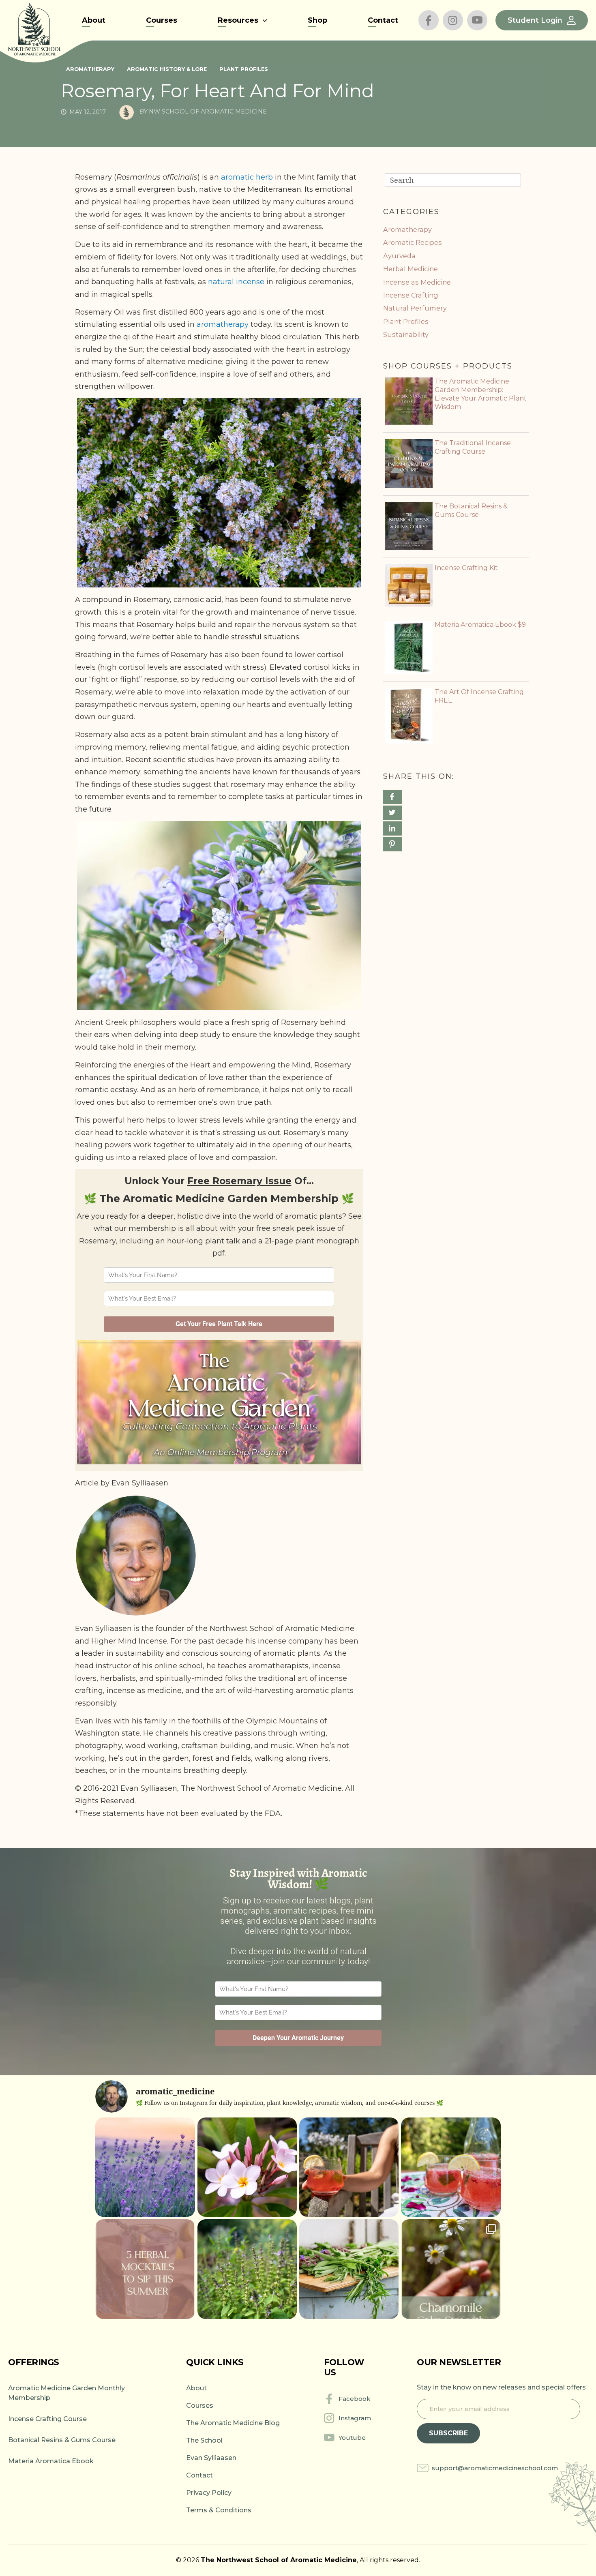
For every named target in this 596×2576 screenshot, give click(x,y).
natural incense (236, 282)
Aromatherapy (90, 69)
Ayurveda (399, 256)
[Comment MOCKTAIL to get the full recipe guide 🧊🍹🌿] (145, 2269)
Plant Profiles (244, 69)
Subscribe (448, 2433)
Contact (383, 20)
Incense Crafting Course (47, 2419)
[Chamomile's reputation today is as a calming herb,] (451, 2269)
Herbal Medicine (411, 269)
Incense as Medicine (417, 282)
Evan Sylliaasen (211, 2458)
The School (204, 2440)
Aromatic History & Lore (167, 69)
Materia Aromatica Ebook (51, 2461)
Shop (317, 20)
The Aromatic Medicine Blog (233, 2423)
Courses (162, 20)
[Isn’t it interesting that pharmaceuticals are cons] (349, 2269)
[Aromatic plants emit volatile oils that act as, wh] (247, 2167)
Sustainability (406, 334)
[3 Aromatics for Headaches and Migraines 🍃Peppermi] (145, 2167)
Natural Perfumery (415, 308)
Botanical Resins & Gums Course (62, 2440)
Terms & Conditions (219, 2510)
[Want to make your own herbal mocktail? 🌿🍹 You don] (349, 2167)
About (94, 20)
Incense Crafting (411, 295)
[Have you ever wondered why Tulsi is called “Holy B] (247, 2269)
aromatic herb (247, 177)
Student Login (535, 20)
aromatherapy (223, 324)
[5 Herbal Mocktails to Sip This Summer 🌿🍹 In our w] (451, 2167)
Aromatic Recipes (413, 242)
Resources (238, 20)
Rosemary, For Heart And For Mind (218, 91)
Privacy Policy (209, 2493)
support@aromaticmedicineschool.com (495, 2468)
